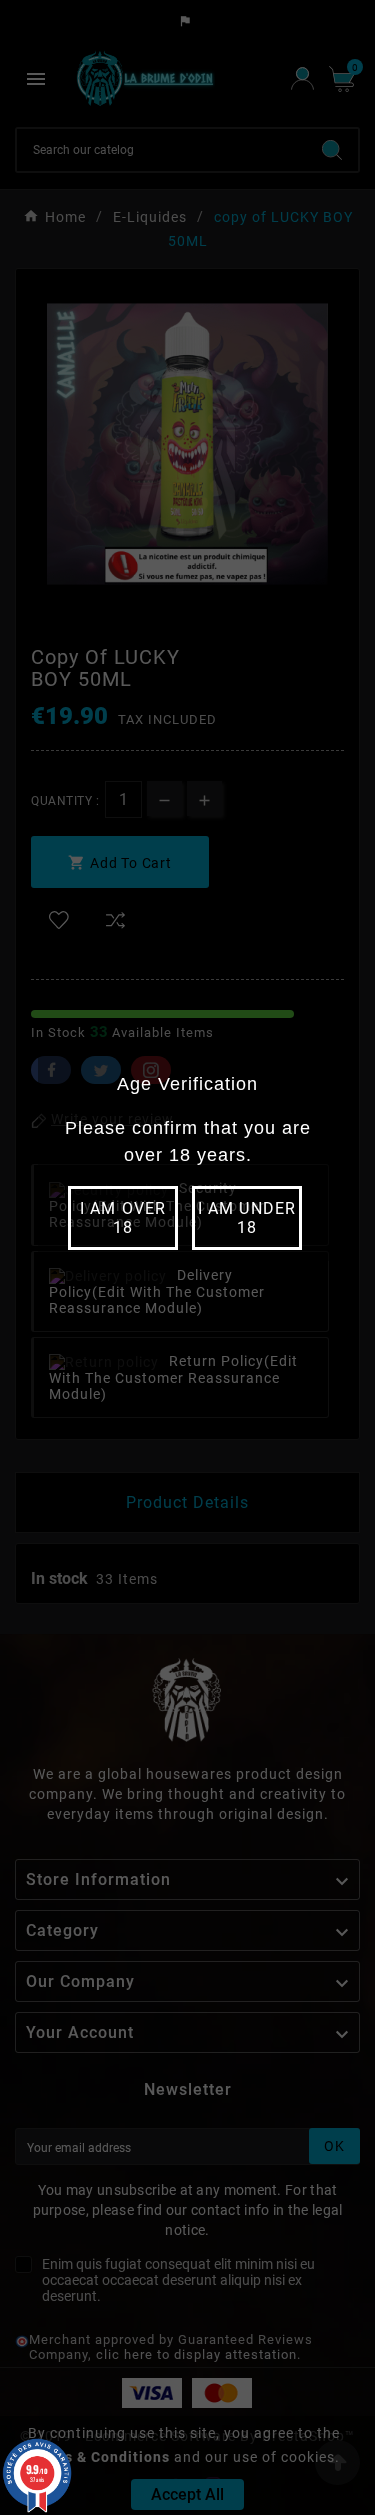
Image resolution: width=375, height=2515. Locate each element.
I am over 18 (122, 1218)
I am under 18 (246, 1218)
